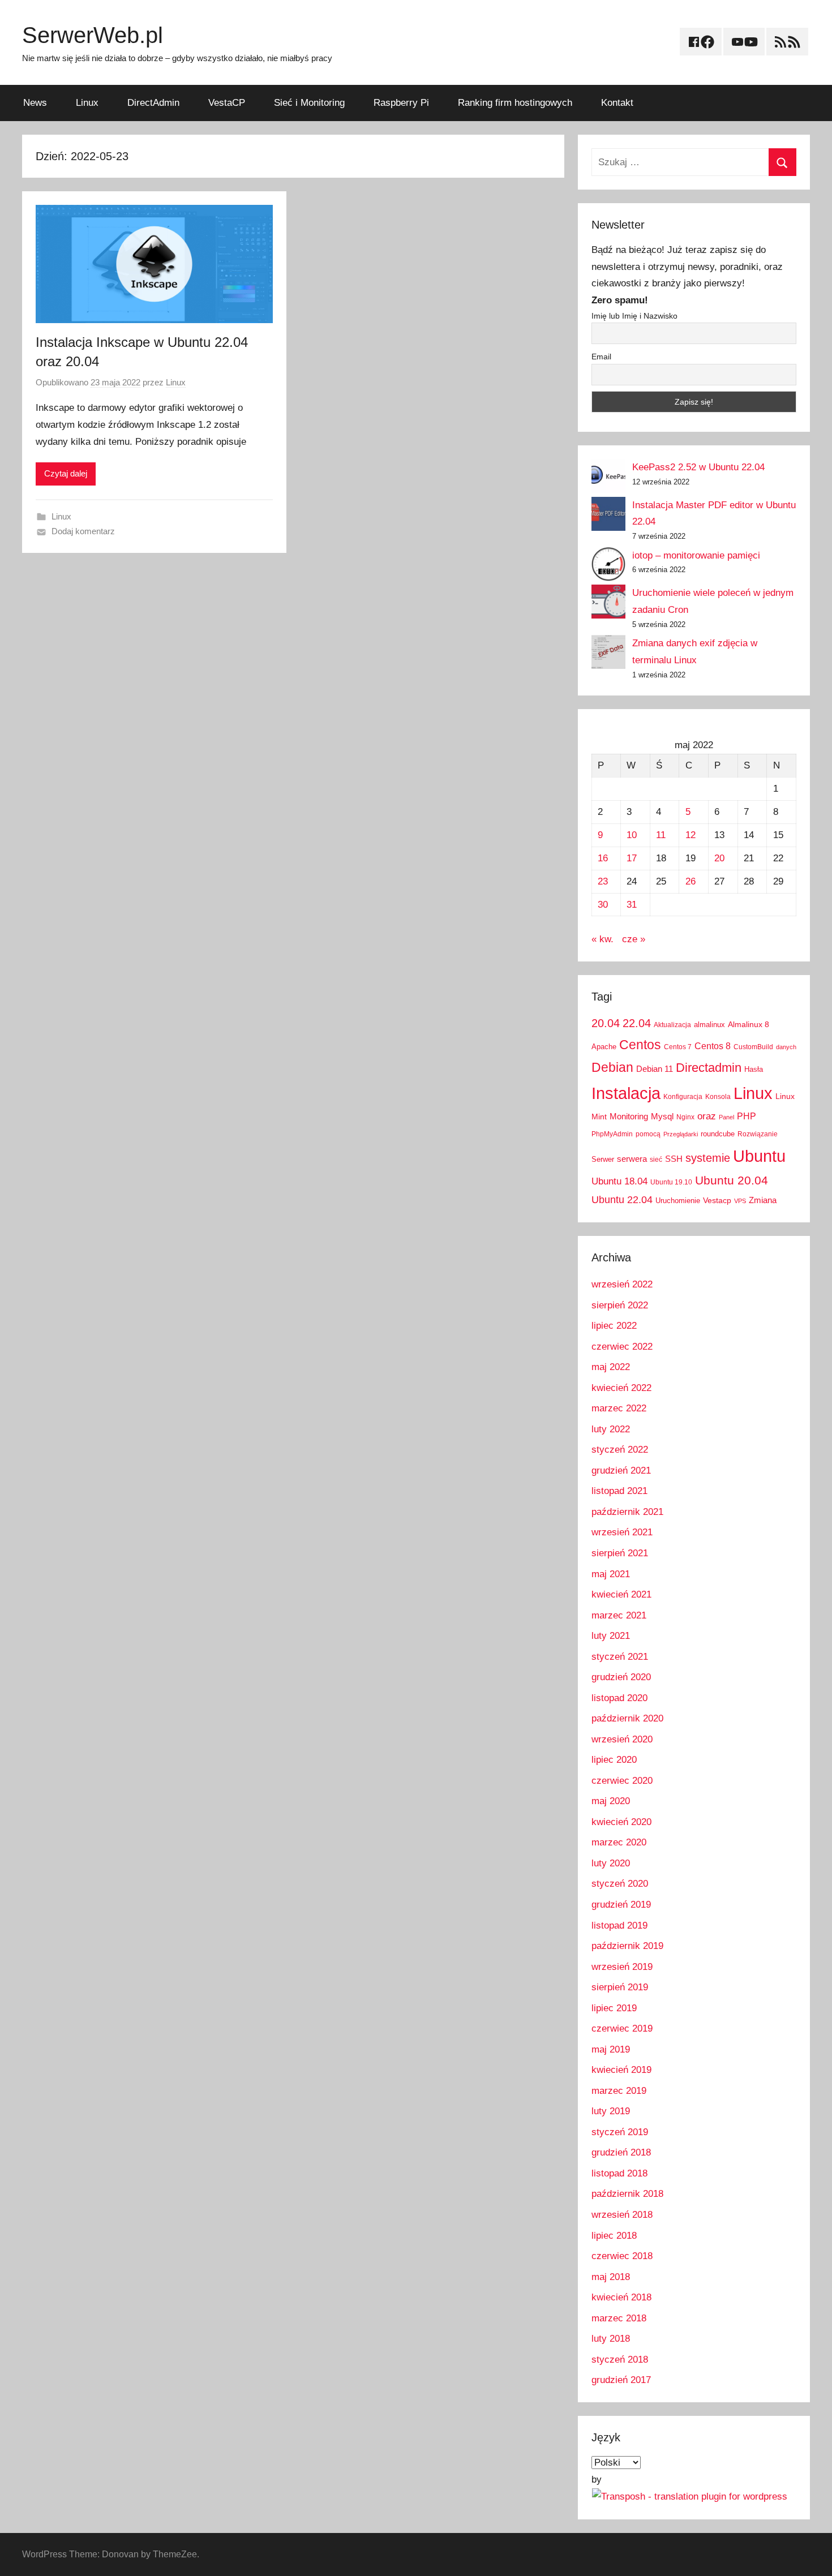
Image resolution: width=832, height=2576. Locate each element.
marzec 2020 (619, 1842)
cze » (634, 939)
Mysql (662, 1116)
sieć (656, 1160)
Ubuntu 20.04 (732, 1180)
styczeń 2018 (620, 2360)
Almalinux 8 (749, 1024)
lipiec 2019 (614, 2008)
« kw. (602, 939)
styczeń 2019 (620, 2132)
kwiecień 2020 (621, 1822)
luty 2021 (611, 1636)
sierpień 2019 (620, 1987)
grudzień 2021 (621, 1471)
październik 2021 (627, 1512)
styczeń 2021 (620, 1657)
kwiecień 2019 (621, 2070)
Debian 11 (655, 1069)
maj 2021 (611, 1574)
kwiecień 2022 (621, 1388)
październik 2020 (627, 1718)
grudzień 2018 (621, 2152)
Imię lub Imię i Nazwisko (634, 316)
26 (691, 881)
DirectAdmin (153, 103)
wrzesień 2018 (622, 2215)
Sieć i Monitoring (309, 103)
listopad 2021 (619, 1491)
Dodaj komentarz (83, 531)
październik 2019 (627, 1946)
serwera (632, 1159)
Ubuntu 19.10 (671, 1182)
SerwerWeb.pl (93, 35)
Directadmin (709, 1068)
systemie (708, 1158)
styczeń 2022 (620, 1450)
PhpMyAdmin (612, 1134)
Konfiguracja (683, 1097)
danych (786, 1047)
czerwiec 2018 (622, 2256)
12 (691, 835)
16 (603, 858)
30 (603, 905)
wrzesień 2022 (622, 1284)
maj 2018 (611, 2277)
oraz (707, 1116)
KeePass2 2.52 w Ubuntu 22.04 (698, 467)
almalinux (709, 1025)
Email (601, 357)
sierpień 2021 (620, 1553)
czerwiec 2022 (622, 1347)
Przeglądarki (681, 1134)
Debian (612, 1067)
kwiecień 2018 (621, 2297)
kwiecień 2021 (621, 1594)
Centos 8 (713, 1046)
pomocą (648, 1134)
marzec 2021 (619, 1615)
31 (632, 905)
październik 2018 (627, 2194)
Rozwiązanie (758, 1134)
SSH (674, 1159)
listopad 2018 (619, 2173)
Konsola (718, 1097)
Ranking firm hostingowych (515, 103)
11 (661, 835)
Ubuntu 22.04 (622, 1200)
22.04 (637, 1023)
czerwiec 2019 (622, 2028)
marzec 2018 (619, 2318)
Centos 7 (678, 1047)
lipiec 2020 (614, 1760)
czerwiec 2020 (622, 1781)
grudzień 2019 (621, 1905)
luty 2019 (611, 2111)
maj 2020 (611, 1801)
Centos (640, 1045)
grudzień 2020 (621, 1677)
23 (603, 881)
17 (632, 858)
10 (632, 835)
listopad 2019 (619, 1925)
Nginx (685, 1117)
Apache (604, 1047)
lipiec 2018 (614, 2236)
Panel (726, 1117)
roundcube (718, 1134)
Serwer (603, 1159)
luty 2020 (611, 1863)
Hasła (754, 1069)
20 (719, 858)
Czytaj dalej (66, 473)
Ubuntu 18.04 (619, 1181)
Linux (87, 103)
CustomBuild (753, 1047)
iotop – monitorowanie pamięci (696, 555)
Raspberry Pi (401, 103)
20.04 (606, 1023)
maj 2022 (611, 1367)
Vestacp (717, 1200)
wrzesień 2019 (622, 1967)
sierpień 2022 (620, 1305)
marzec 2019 (619, 2091)
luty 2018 (611, 2339)
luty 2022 (611, 1429)
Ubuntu (759, 1156)
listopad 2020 (619, 1698)
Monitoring (629, 1116)
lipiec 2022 (614, 1326)
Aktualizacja (672, 1025)
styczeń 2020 (620, 1884)
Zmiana (763, 1200)
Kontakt (617, 103)
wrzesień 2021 (622, 1532)
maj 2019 (611, 2049)
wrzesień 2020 (622, 1739)
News (35, 103)
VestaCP (227, 103)
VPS (740, 1201)
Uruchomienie (678, 1201)
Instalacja (626, 1093)
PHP (747, 1116)
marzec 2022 (619, 1408)
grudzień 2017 (621, 2380)
